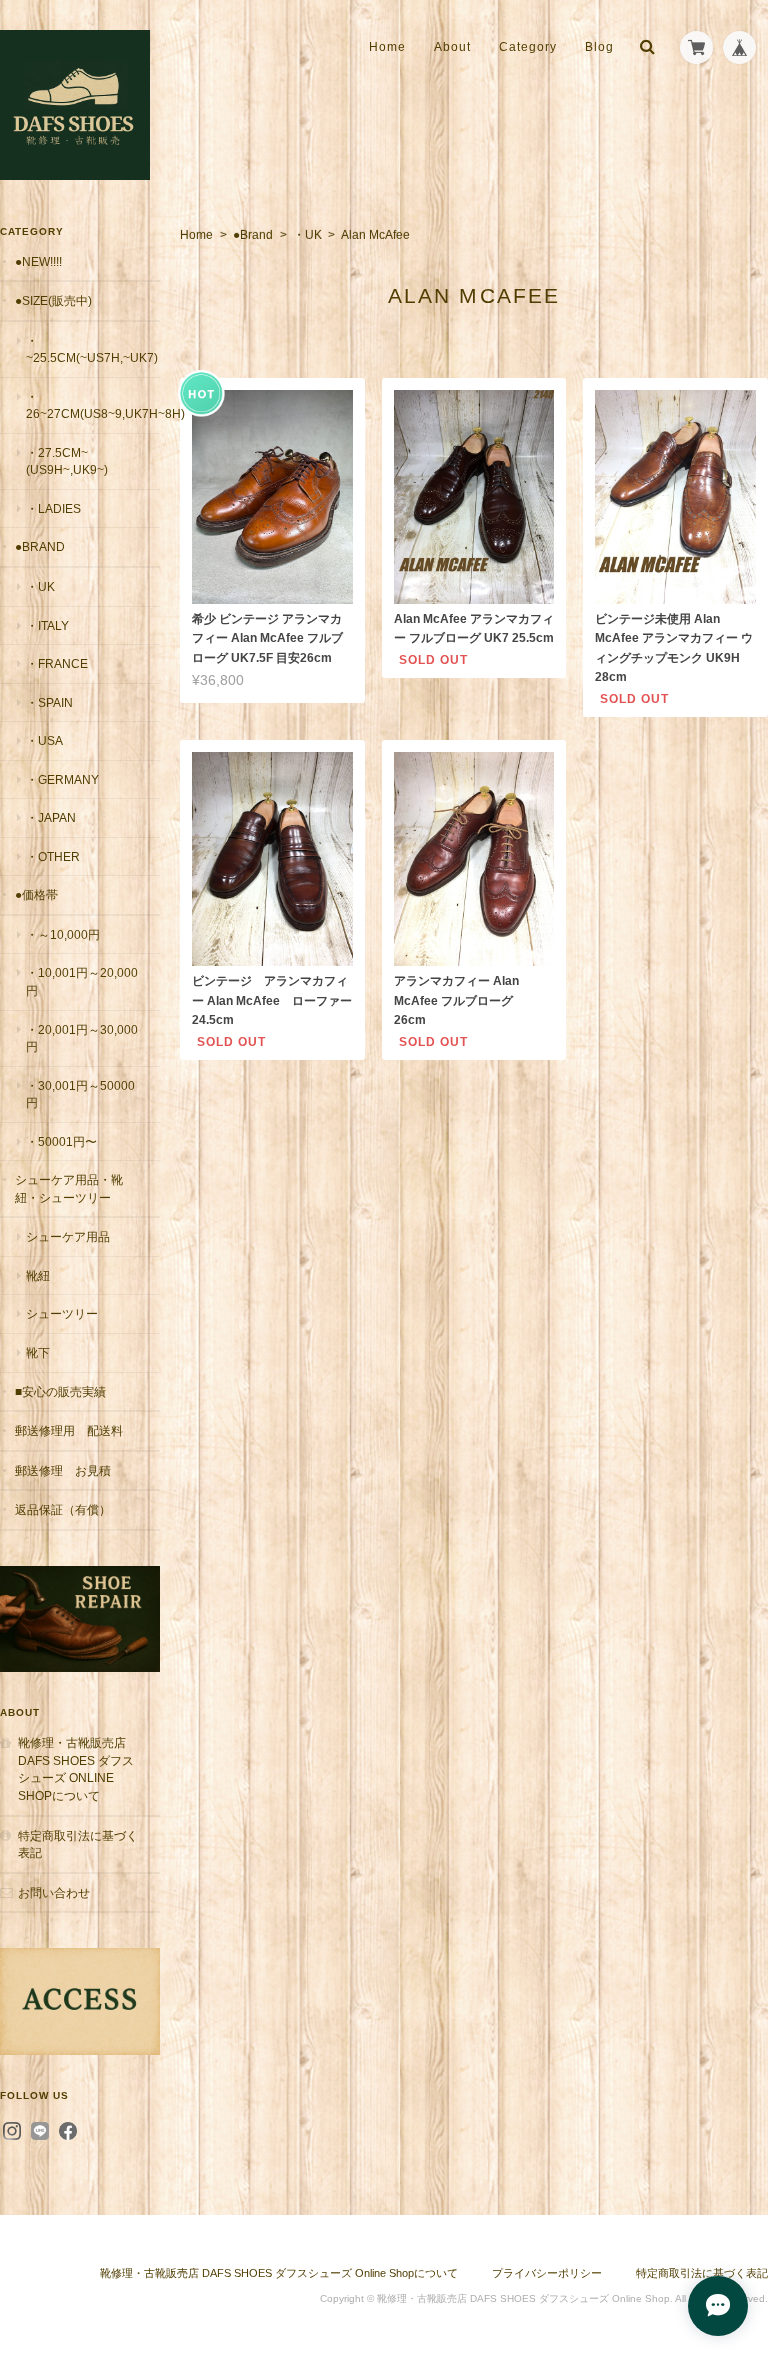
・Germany (62, 779)
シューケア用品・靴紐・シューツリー (69, 1188)
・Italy (47, 625)
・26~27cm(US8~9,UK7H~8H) (93, 405)
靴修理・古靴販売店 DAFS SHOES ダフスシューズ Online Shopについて (76, 1769)
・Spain (49, 702)
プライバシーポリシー (547, 2273)
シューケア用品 (68, 1236)
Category (528, 47)
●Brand (253, 235)
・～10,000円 (63, 934)
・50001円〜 (61, 1141)
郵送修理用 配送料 (69, 1430)
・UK (307, 235)
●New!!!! (38, 261)
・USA (44, 740)
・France (57, 663)
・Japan (51, 817)
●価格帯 (36, 894)
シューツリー (62, 1313)
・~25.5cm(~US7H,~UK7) (92, 349)
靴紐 (38, 1275)
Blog (599, 47)
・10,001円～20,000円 (82, 981)
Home (387, 47)
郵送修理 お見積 (63, 1470)
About (452, 47)
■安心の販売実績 (60, 1391)
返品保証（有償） (63, 1509)
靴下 (38, 1352)
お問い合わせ (54, 1892)
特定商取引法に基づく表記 (78, 1844)
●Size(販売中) (53, 300)
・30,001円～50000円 (80, 1094)
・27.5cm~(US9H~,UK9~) (67, 461)
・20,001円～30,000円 (82, 1038)
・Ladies (53, 508)
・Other (53, 856)
